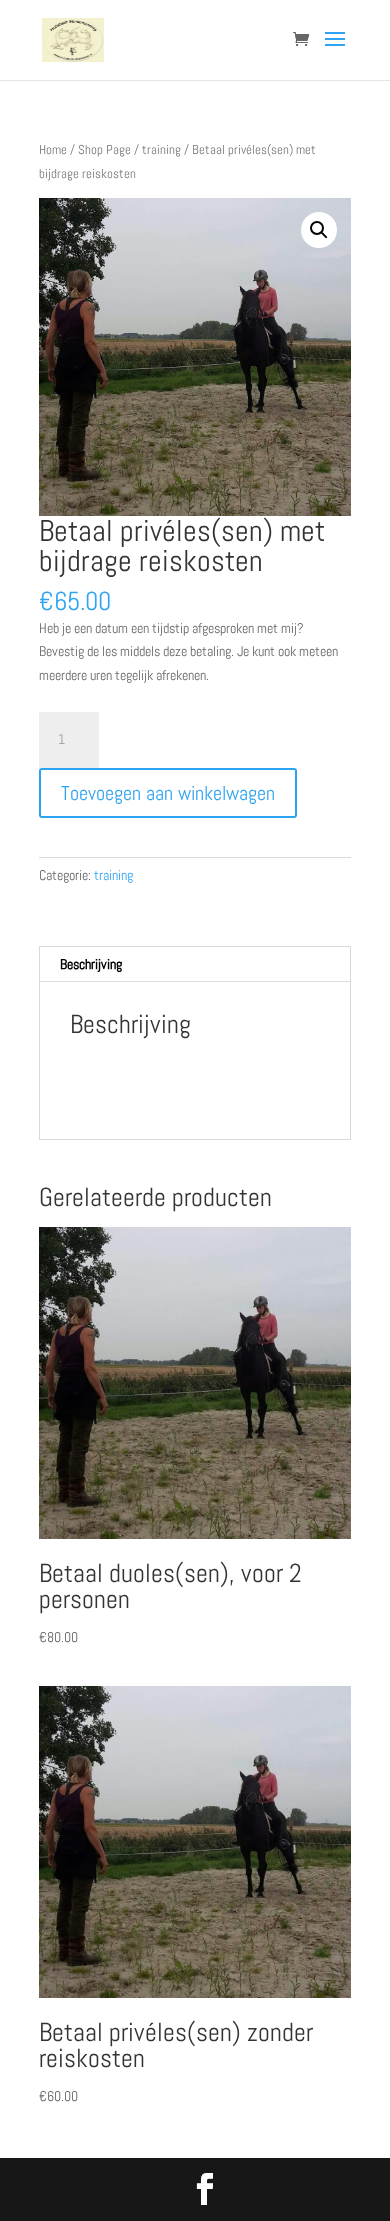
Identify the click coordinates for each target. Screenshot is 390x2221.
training (161, 149)
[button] (319, 230)
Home (53, 149)
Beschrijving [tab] (91, 964)
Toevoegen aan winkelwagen (168, 793)
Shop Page (104, 149)
